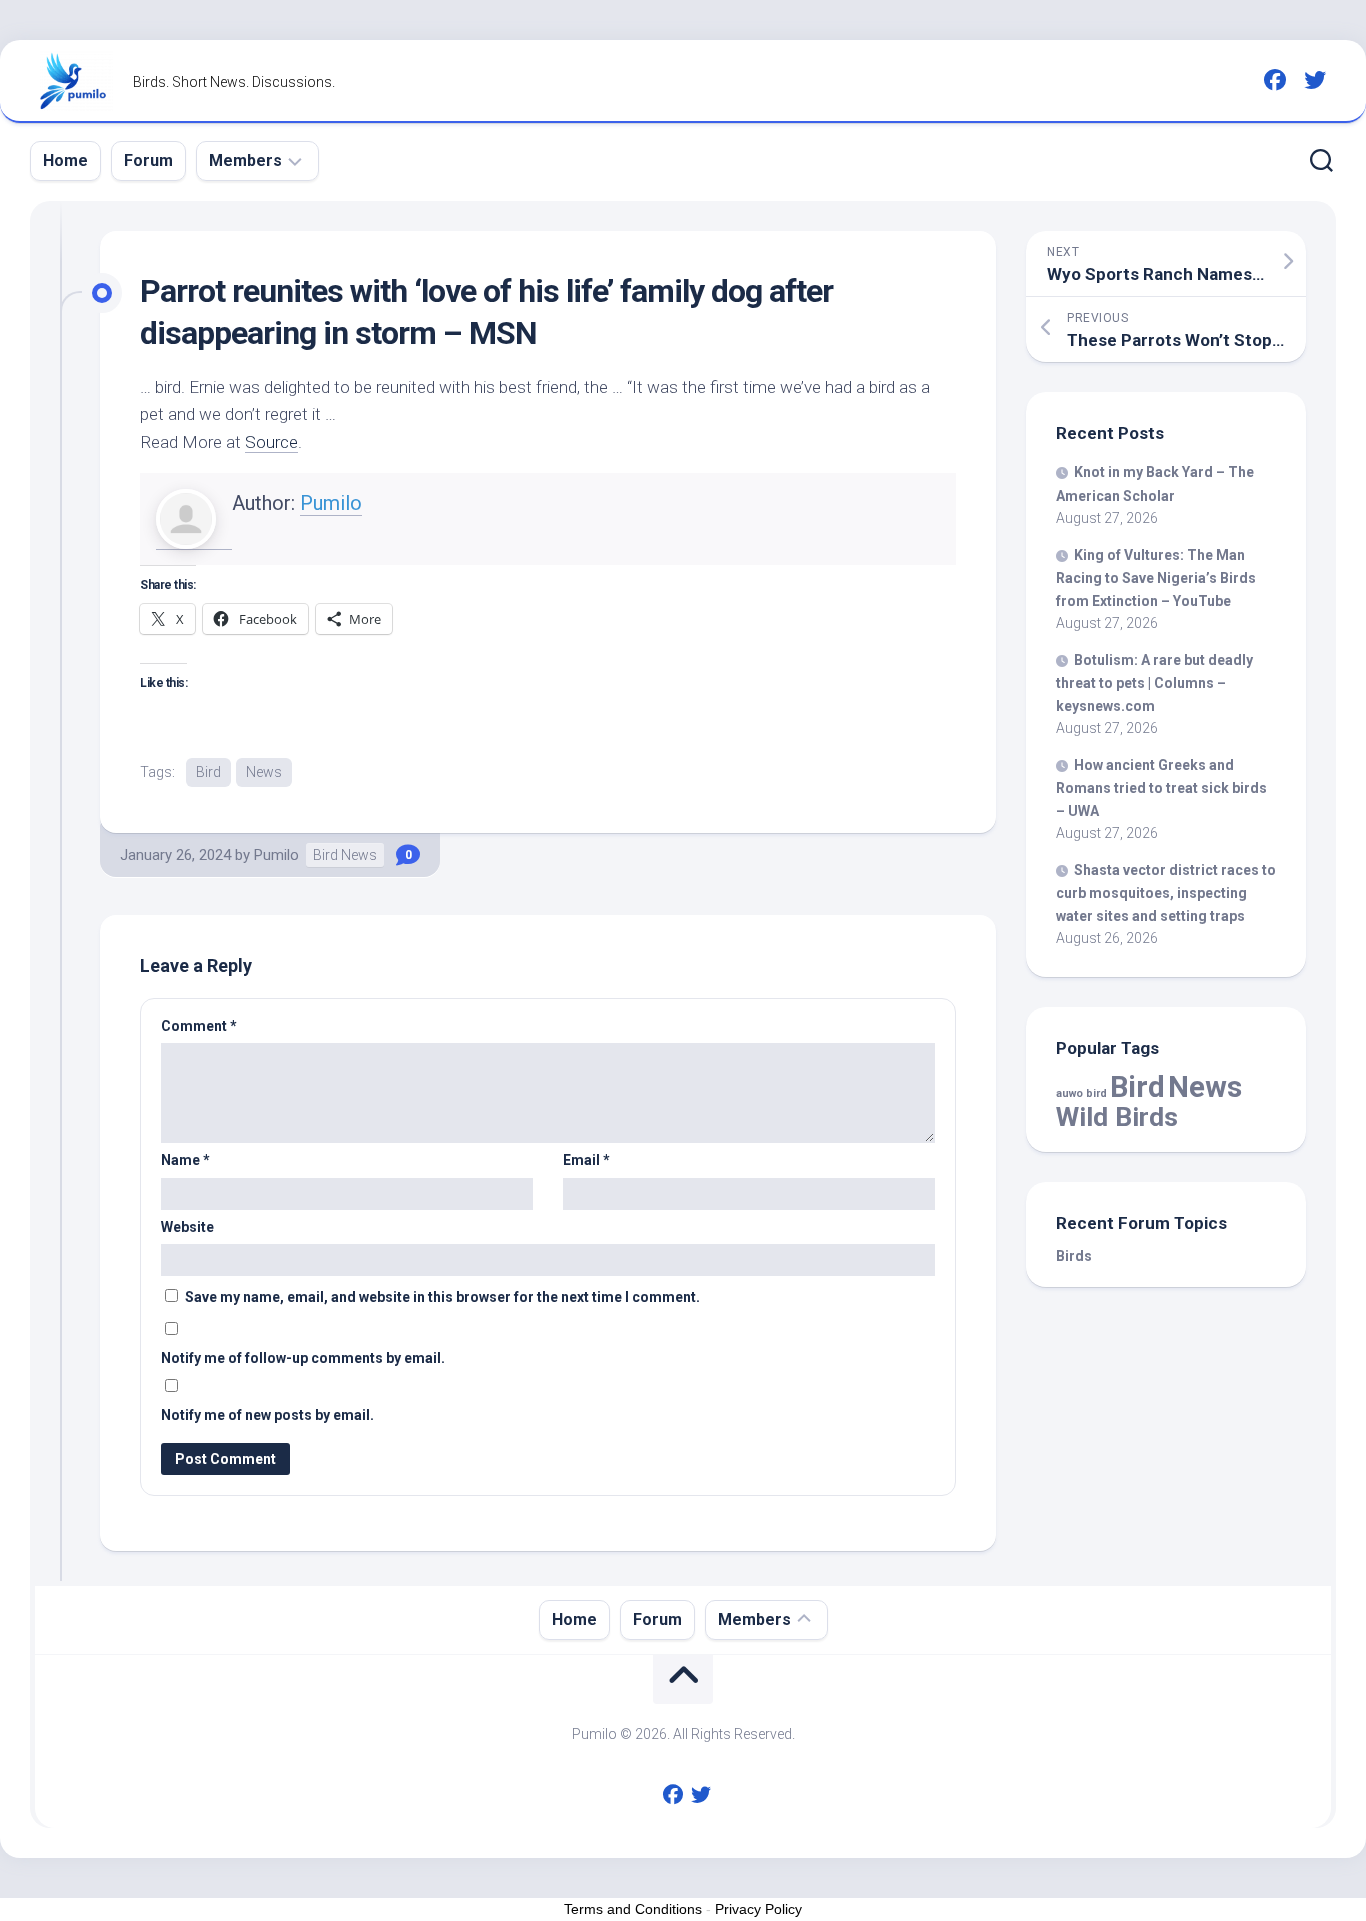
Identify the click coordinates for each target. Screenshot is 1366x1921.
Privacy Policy (758, 1909)
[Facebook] (1275, 80)
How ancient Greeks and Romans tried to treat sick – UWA (1161, 788)
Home (65, 160)
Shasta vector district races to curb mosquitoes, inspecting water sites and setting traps (1166, 893)
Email (586, 1160)
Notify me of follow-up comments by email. (303, 1358)
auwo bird (1081, 1093)
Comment (199, 1026)
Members (245, 160)
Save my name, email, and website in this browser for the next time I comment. (442, 1297)
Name (185, 1160)
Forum (148, 160)
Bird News (345, 855)
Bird (208, 772)
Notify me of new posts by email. (267, 1415)
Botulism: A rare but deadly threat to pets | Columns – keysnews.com (1154, 683)
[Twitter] (1315, 80)
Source (271, 442)
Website (187, 1227)
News (264, 772)
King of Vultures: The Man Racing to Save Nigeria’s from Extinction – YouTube (1156, 578)
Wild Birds (1117, 1116)
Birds (1074, 1256)
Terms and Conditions (633, 1909)
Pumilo (331, 503)
